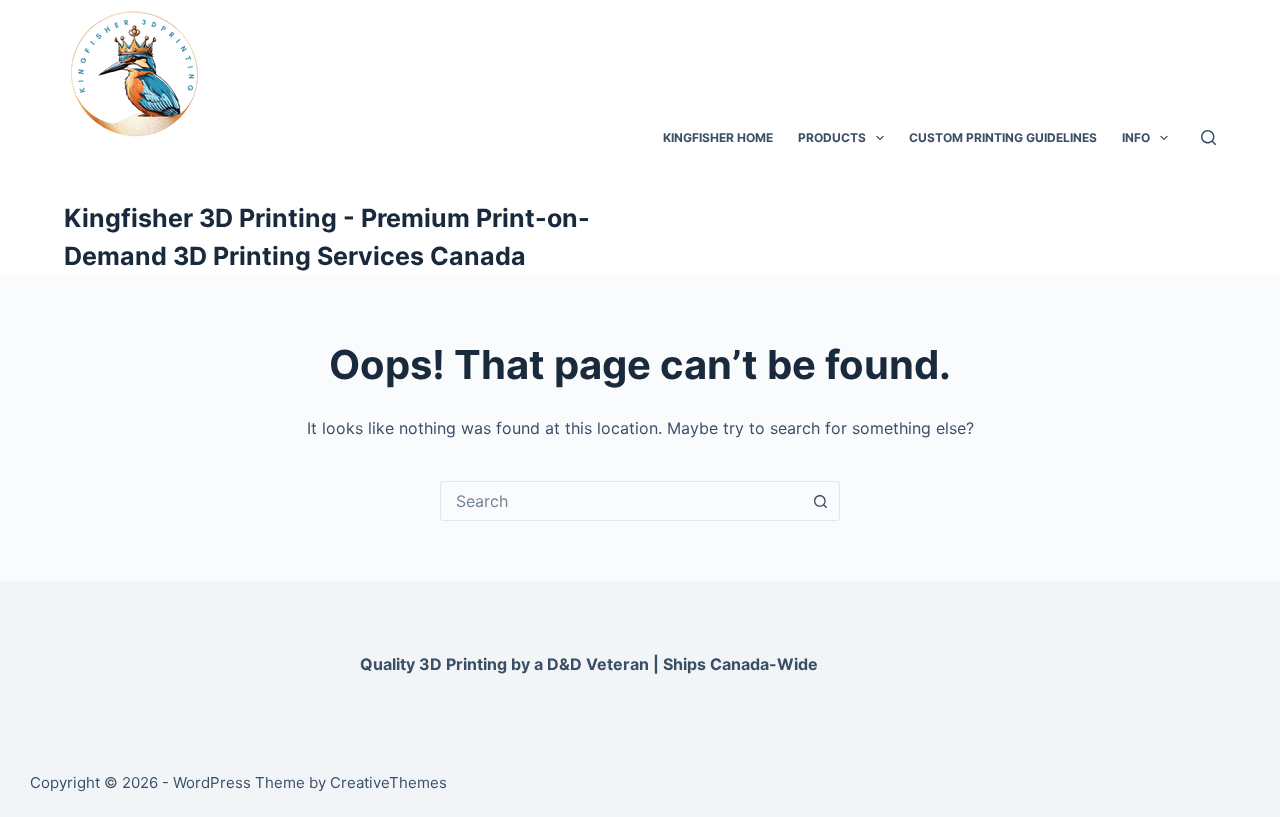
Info (1136, 137)
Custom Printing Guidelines (1003, 137)
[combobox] (621, 501)
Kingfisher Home (718, 137)
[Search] (1208, 137)
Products (832, 137)
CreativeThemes (388, 782)
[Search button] (820, 501)
